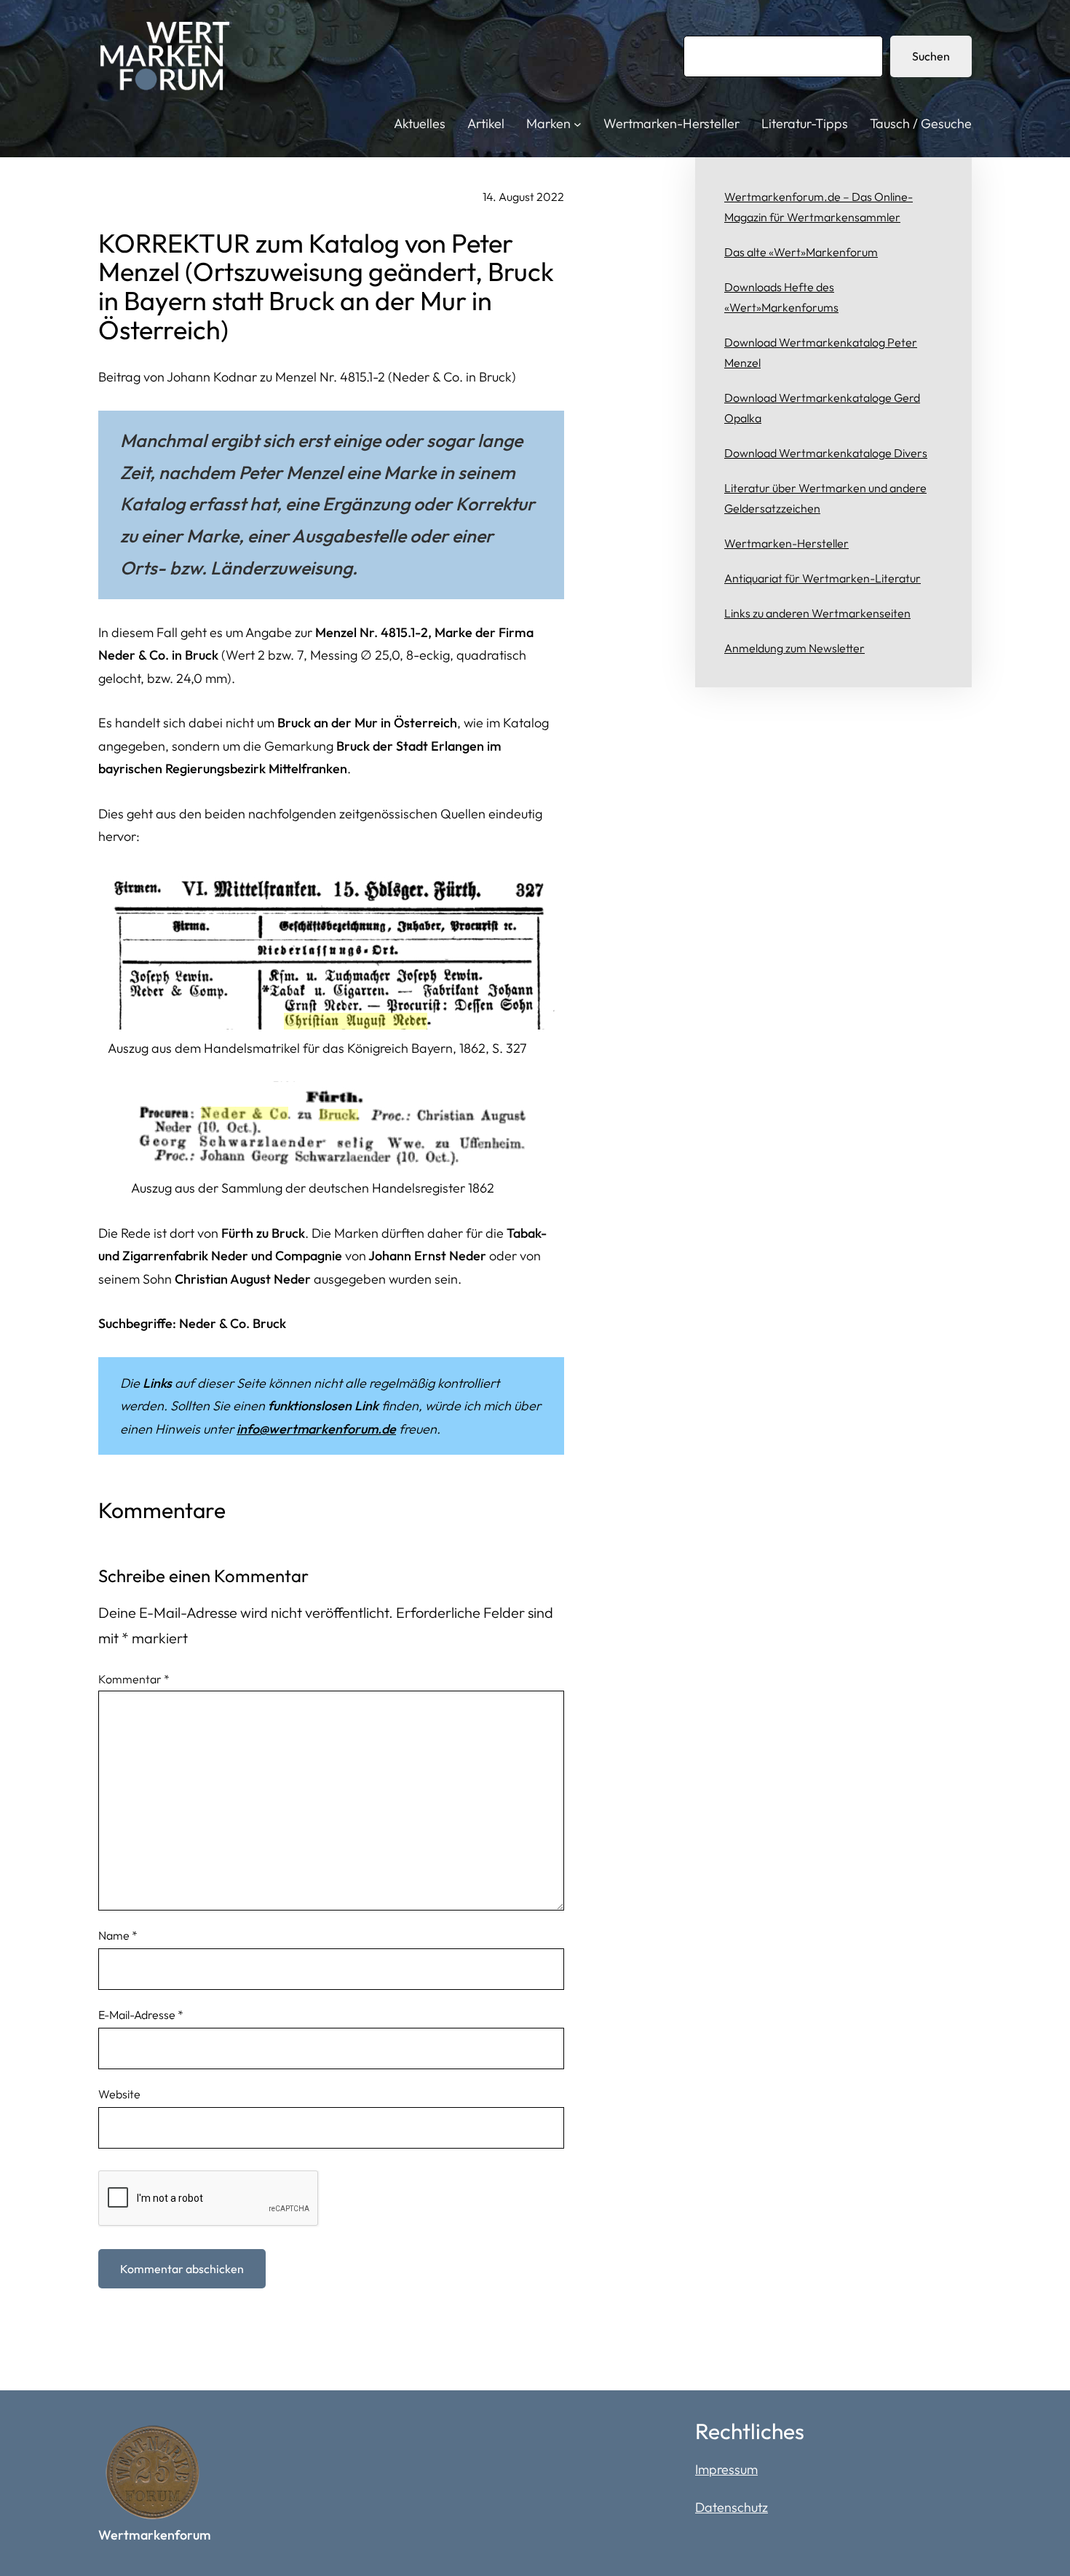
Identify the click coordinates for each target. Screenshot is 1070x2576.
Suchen (931, 56)
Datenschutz (732, 2507)
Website (119, 2094)
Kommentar (134, 1679)
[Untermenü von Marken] (578, 124)
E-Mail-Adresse (141, 2015)
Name (118, 1935)
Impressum (726, 2469)
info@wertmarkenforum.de (316, 1429)
